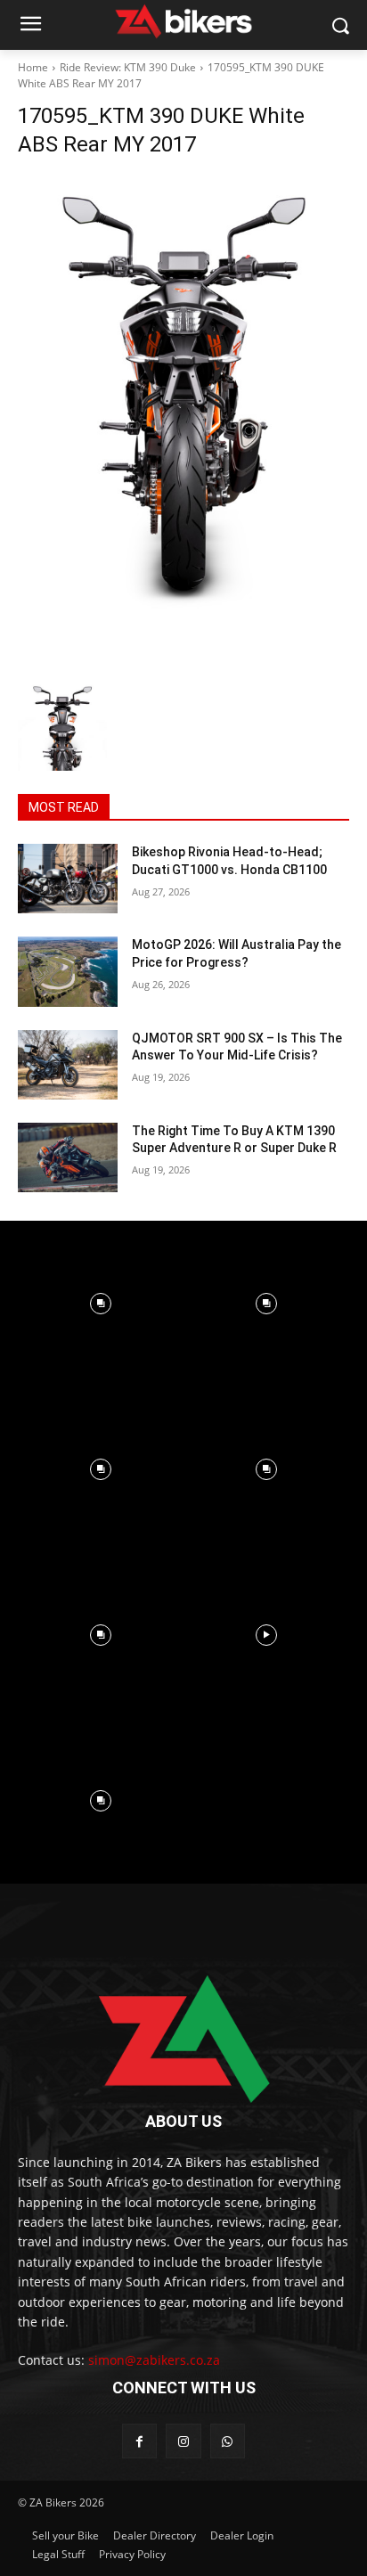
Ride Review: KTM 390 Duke (128, 67)
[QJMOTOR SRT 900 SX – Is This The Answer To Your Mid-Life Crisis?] (68, 1065)
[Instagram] (183, 2441)
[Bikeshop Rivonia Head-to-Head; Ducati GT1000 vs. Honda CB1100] (68, 879)
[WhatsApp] (228, 2441)
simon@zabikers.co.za (154, 2360)
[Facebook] (139, 2441)
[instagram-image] (101, 1304)
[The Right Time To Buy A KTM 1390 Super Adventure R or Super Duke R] (68, 1157)
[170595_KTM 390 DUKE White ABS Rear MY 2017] (183, 424)
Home (33, 67)
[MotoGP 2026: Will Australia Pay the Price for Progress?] (68, 971)
